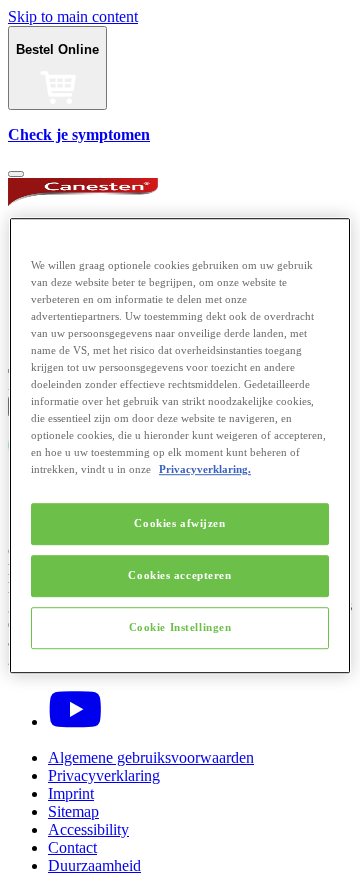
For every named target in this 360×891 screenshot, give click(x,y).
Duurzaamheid (94, 865)
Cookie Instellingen (180, 627)
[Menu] (16, 174)
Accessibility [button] (88, 829)
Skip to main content (73, 16)
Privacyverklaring (104, 775)
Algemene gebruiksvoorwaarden (151, 757)
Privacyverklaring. (205, 469)
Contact (72, 847)
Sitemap (73, 811)
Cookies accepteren (179, 575)
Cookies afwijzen (179, 524)
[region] (180, 446)
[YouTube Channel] (75, 721)
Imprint (71, 793)
